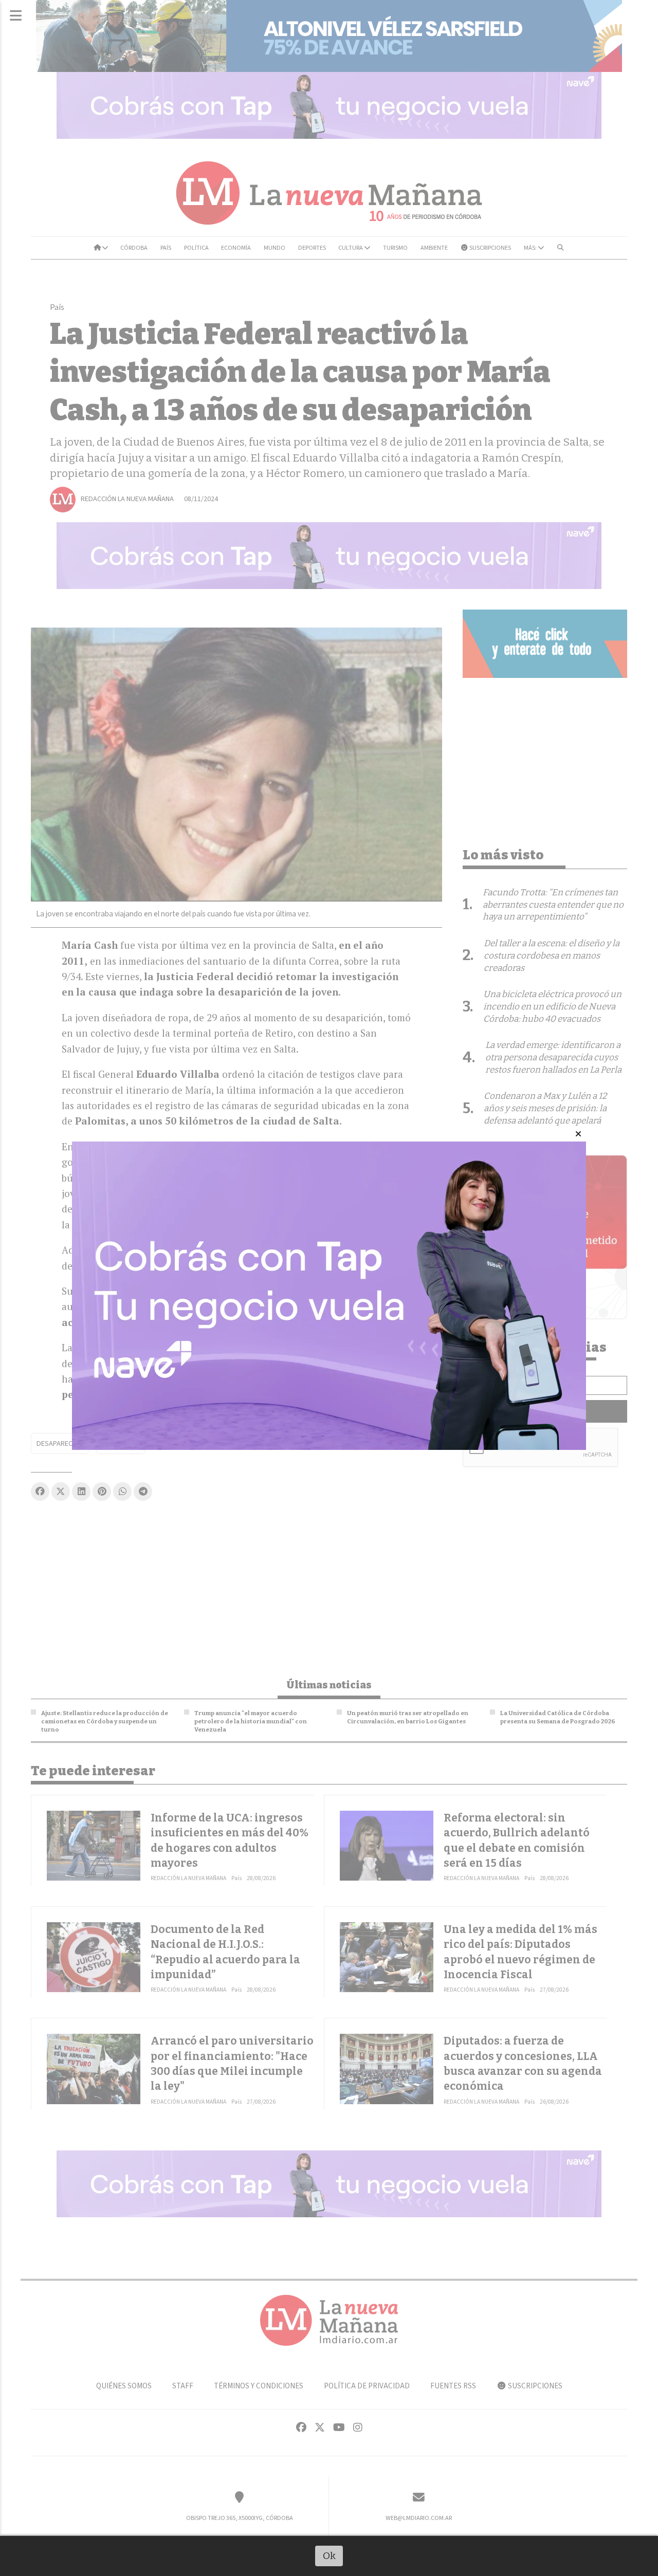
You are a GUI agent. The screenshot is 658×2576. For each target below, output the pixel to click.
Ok (329, 2556)
